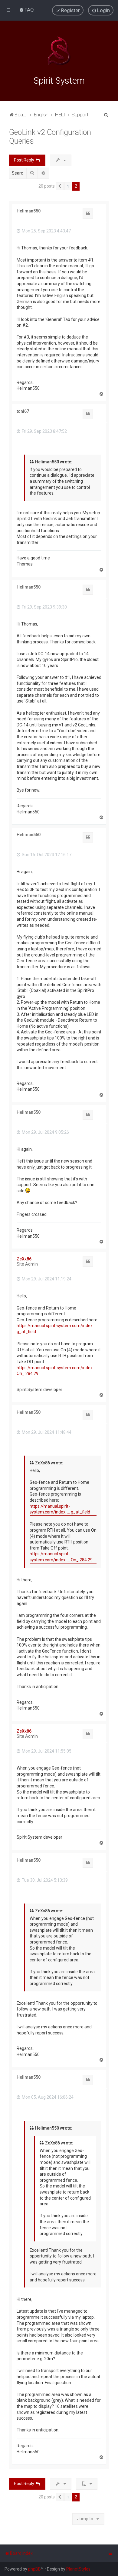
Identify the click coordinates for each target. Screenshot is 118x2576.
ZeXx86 (24, 1259)
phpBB (34, 2569)
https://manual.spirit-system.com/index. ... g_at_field (57, 1329)
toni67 (23, 411)
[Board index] (59, 51)
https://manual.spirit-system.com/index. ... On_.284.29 (57, 1371)
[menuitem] (26, 10)
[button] (60, 186)
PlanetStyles (78, 2569)
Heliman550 (29, 211)
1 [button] (68, 186)
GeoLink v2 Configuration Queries (50, 137)
